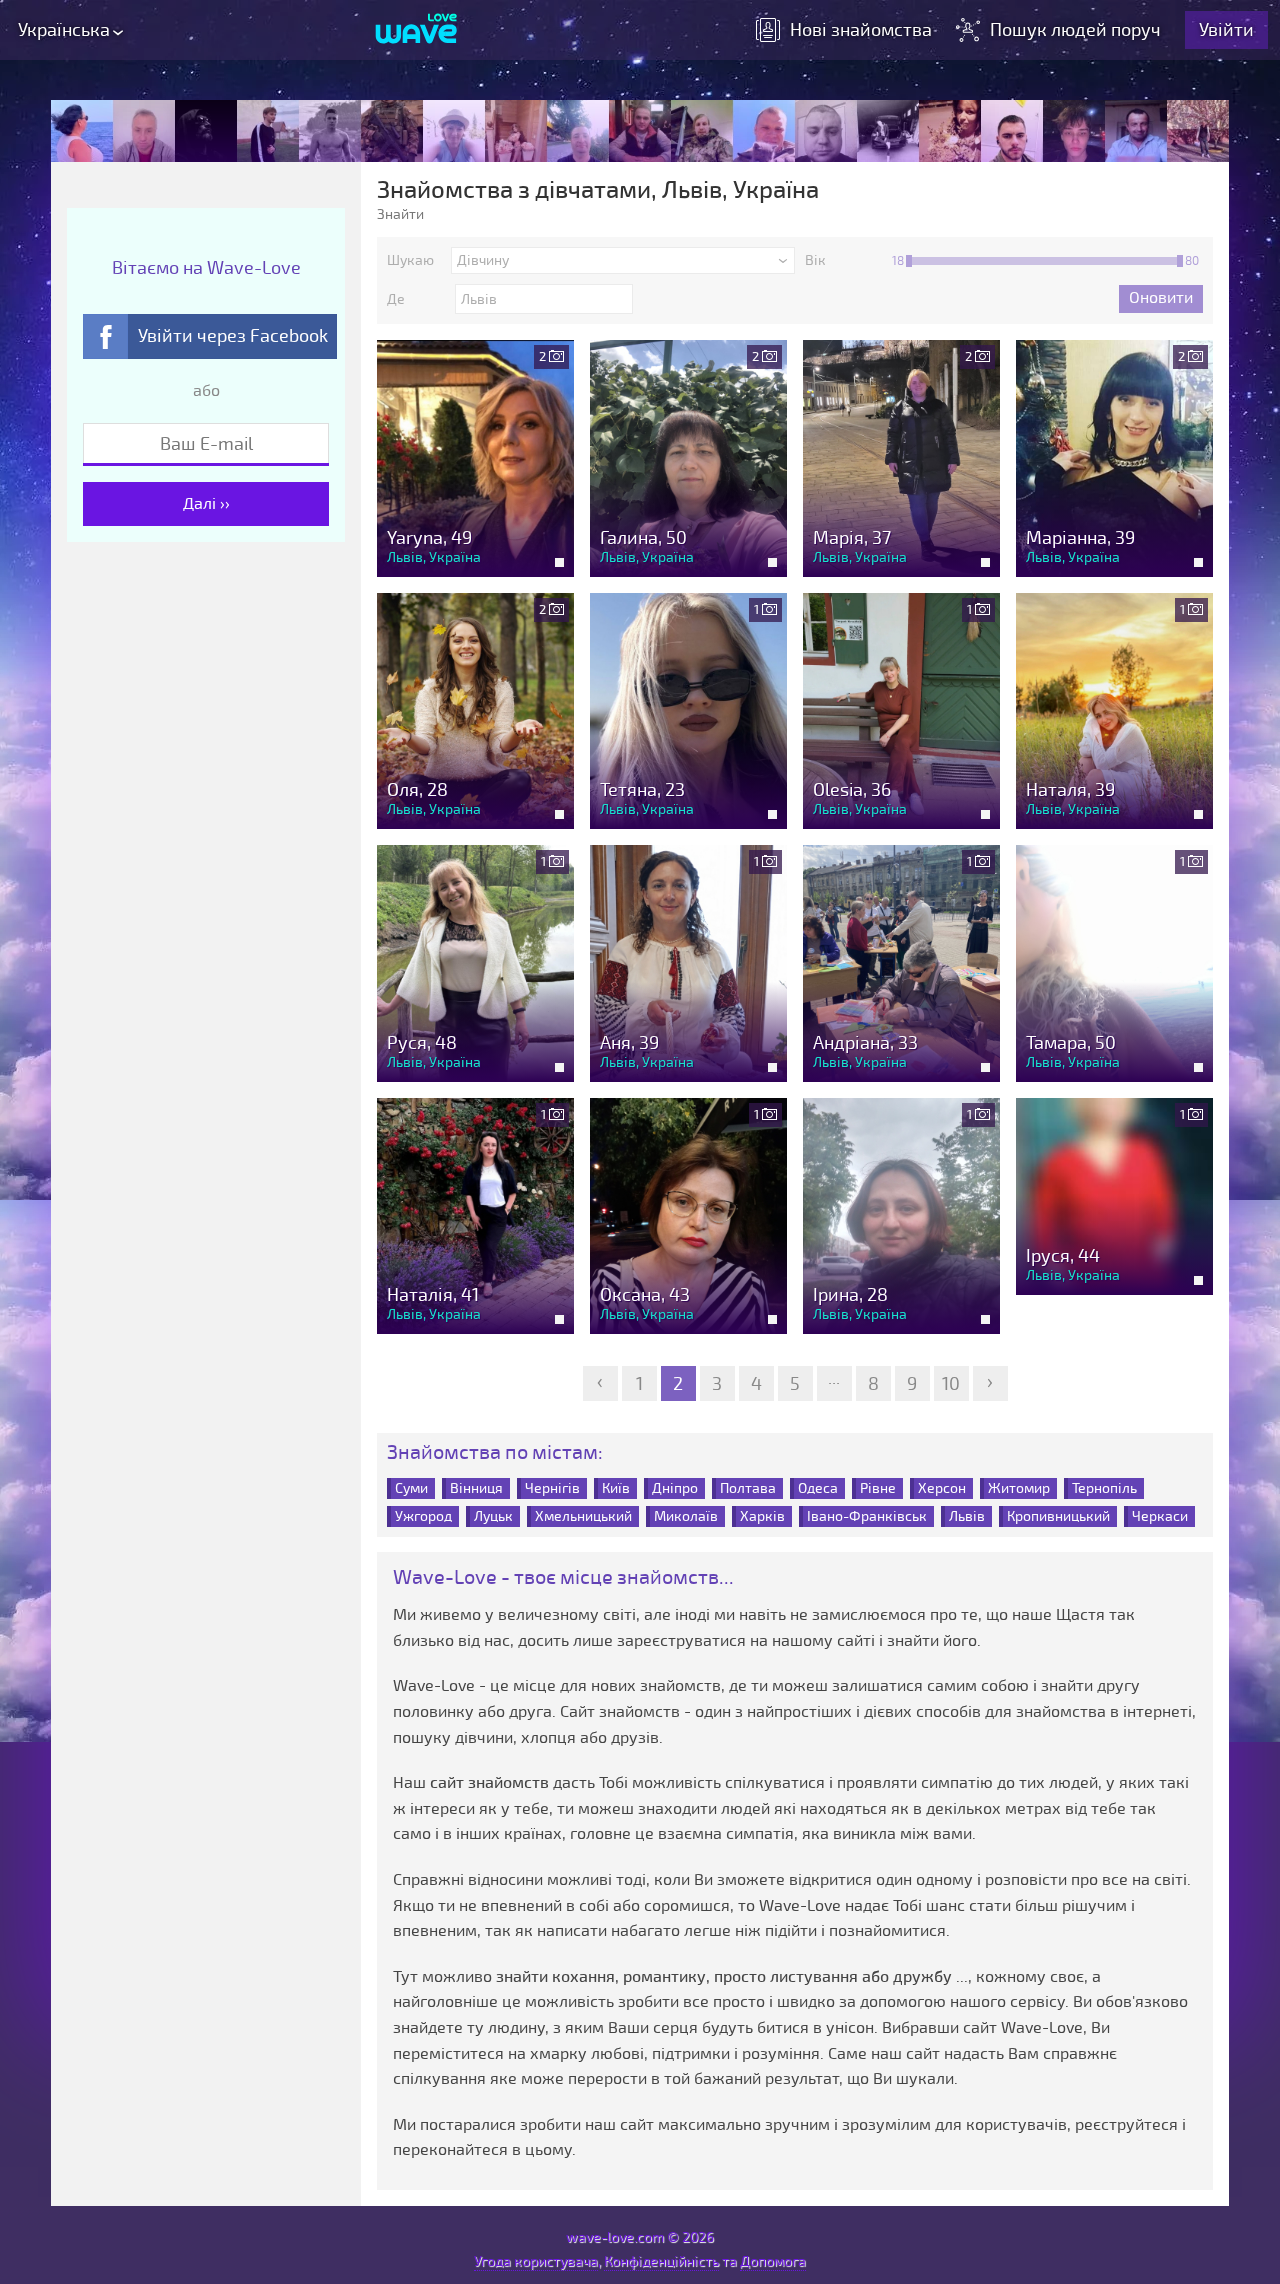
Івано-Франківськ (867, 1516)
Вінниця (476, 1488)
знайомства (861, 30)
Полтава (748, 1488)
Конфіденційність (661, 2261)
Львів (967, 1516)
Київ (616, 1488)
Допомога (773, 2261)
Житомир (1019, 1488)
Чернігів (552, 1488)
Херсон (942, 1488)
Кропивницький (1058, 1516)
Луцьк (493, 1516)
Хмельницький (583, 1516)
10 (951, 1384)
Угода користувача (536, 2261)
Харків (762, 1516)
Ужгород (423, 1516)
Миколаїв (686, 1516)
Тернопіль (1104, 1488)
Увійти (1226, 30)
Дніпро (675, 1488)
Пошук (1075, 30)
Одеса (818, 1488)
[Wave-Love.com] (416, 30)
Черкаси (1160, 1516)
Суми (411, 1488)
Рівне (878, 1488)
